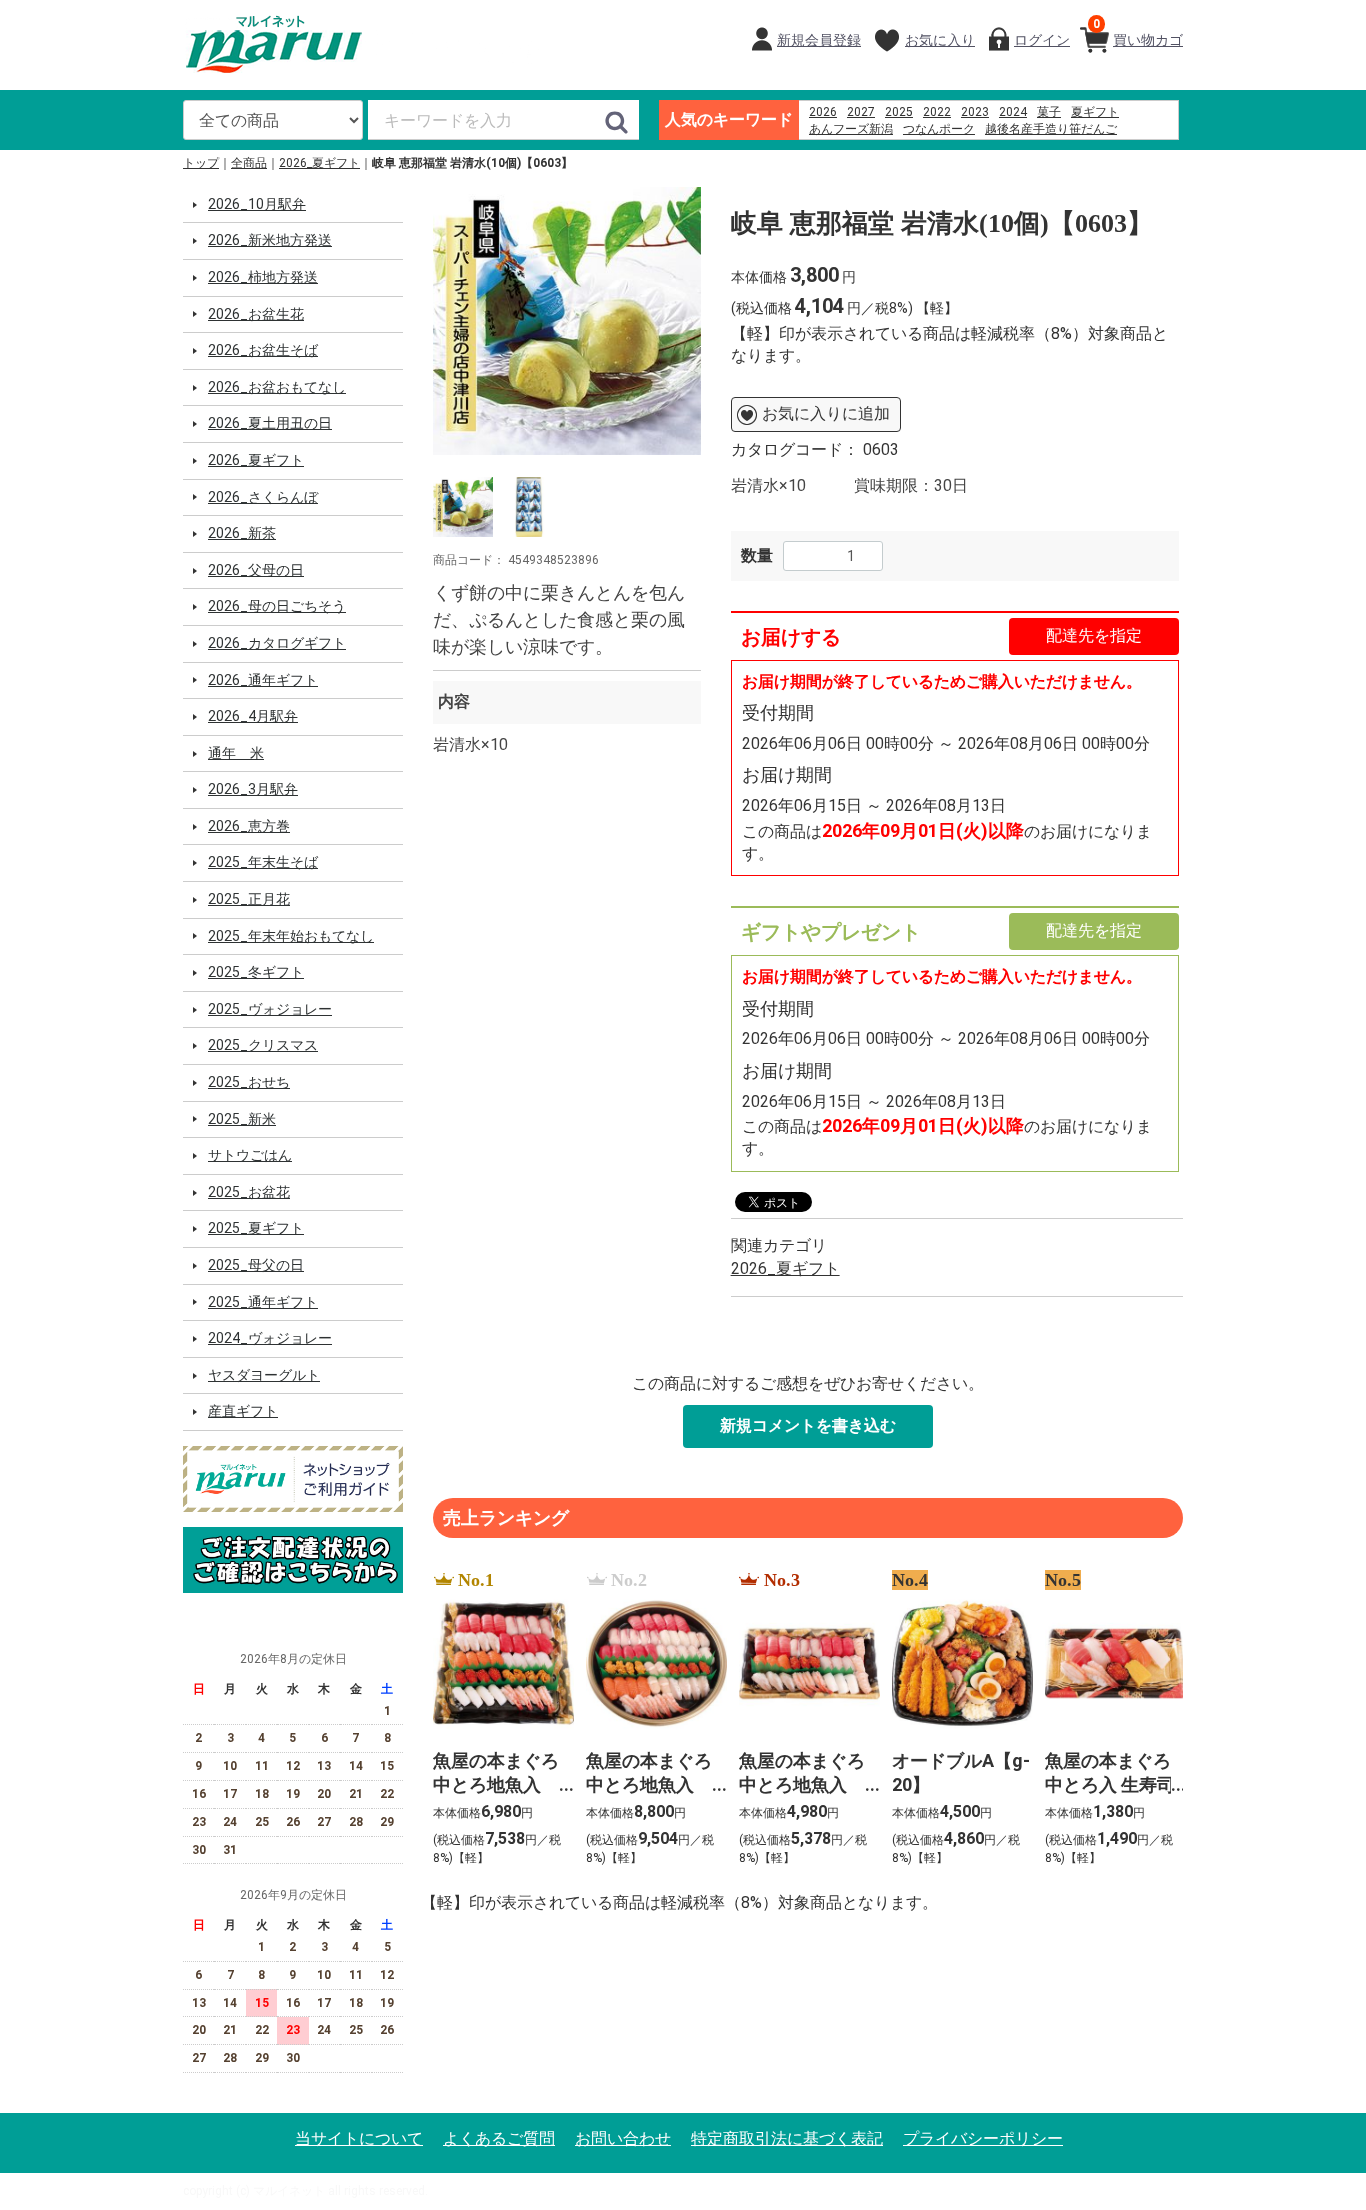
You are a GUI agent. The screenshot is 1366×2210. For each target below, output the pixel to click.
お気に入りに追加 (826, 413)
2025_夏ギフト (256, 1228)
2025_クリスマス (263, 1045)
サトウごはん (250, 1155)
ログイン (1042, 40)
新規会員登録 (819, 40)
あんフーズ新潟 (851, 129)
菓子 (1049, 112)
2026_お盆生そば (263, 350)
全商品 (249, 163)
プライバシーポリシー (983, 2138)
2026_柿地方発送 (263, 277)
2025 (899, 112)
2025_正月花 (249, 899)
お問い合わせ (623, 2138)
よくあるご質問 (499, 2138)
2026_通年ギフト (263, 680)
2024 (1013, 112)
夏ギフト (1095, 112)
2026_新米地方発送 (270, 240)
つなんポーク (939, 129)
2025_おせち (249, 1082)
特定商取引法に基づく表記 (787, 2138)
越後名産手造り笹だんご (1051, 129)
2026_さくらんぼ (263, 497)
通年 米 (236, 753)
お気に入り (940, 40)
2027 (861, 112)
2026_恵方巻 (249, 826)
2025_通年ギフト (263, 1302)
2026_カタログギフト (277, 643)
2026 (823, 112)
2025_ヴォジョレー (270, 1009)
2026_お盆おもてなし (277, 387)
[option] (567, 321)
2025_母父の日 (256, 1265)
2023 (975, 112)
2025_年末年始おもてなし (291, 936)
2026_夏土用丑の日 (270, 423)
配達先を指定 (1094, 635)
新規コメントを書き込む (808, 1425)
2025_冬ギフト (256, 972)
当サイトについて (359, 2138)
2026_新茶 (242, 533)
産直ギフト (243, 1411)
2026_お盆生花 (256, 314)
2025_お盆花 (249, 1192)
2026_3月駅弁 (253, 789)
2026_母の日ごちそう (277, 606)
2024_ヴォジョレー (270, 1338)
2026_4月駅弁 (253, 716)
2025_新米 (242, 1119)
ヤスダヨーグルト (264, 1375)
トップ (201, 163)
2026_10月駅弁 (257, 204)
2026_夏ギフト (319, 163)
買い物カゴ (1138, 32)
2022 (937, 112)
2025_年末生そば (263, 862)
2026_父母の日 (256, 570)
